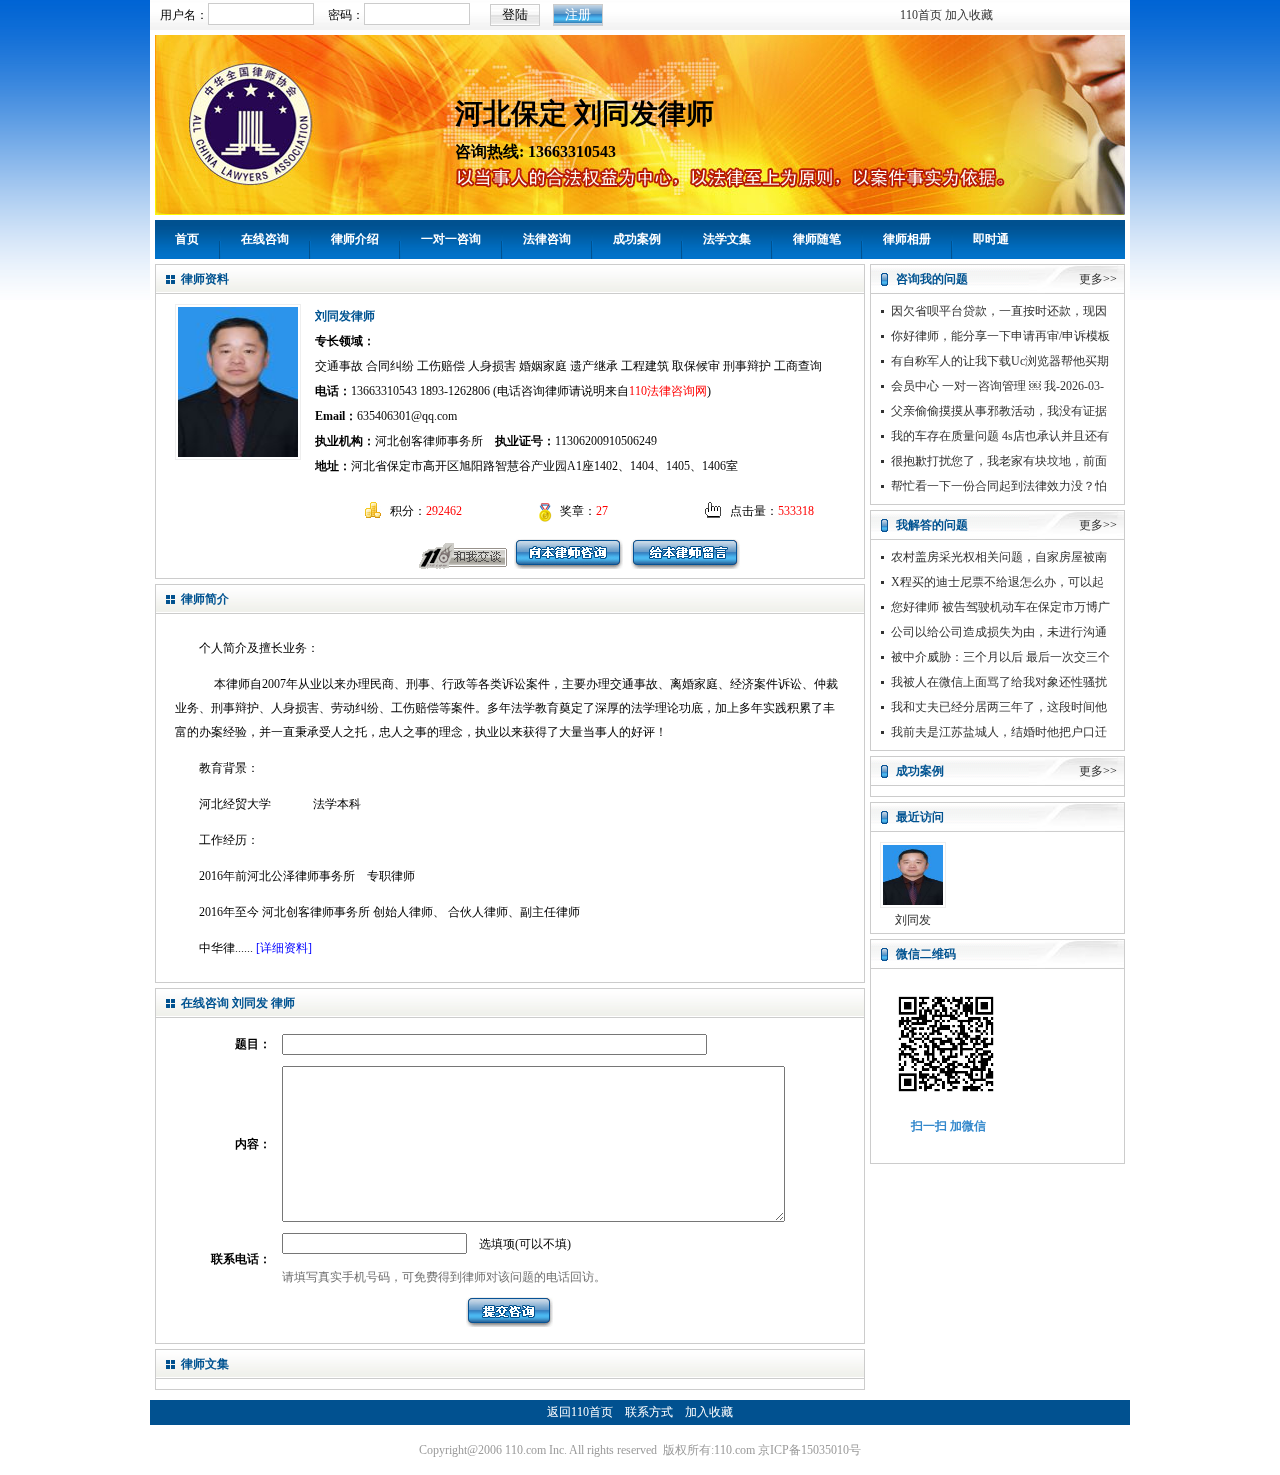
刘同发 (913, 920)
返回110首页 (580, 1412)
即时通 (991, 239)
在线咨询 (265, 239)
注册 (578, 14)
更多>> (1098, 279)
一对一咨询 (451, 239)
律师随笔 (817, 239)
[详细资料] (284, 948)
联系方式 (649, 1412)
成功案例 (637, 239)
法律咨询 (547, 239)
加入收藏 (969, 15)
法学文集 (727, 239)
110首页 (921, 15)
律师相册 (907, 239)
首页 (187, 239)
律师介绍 (355, 239)
